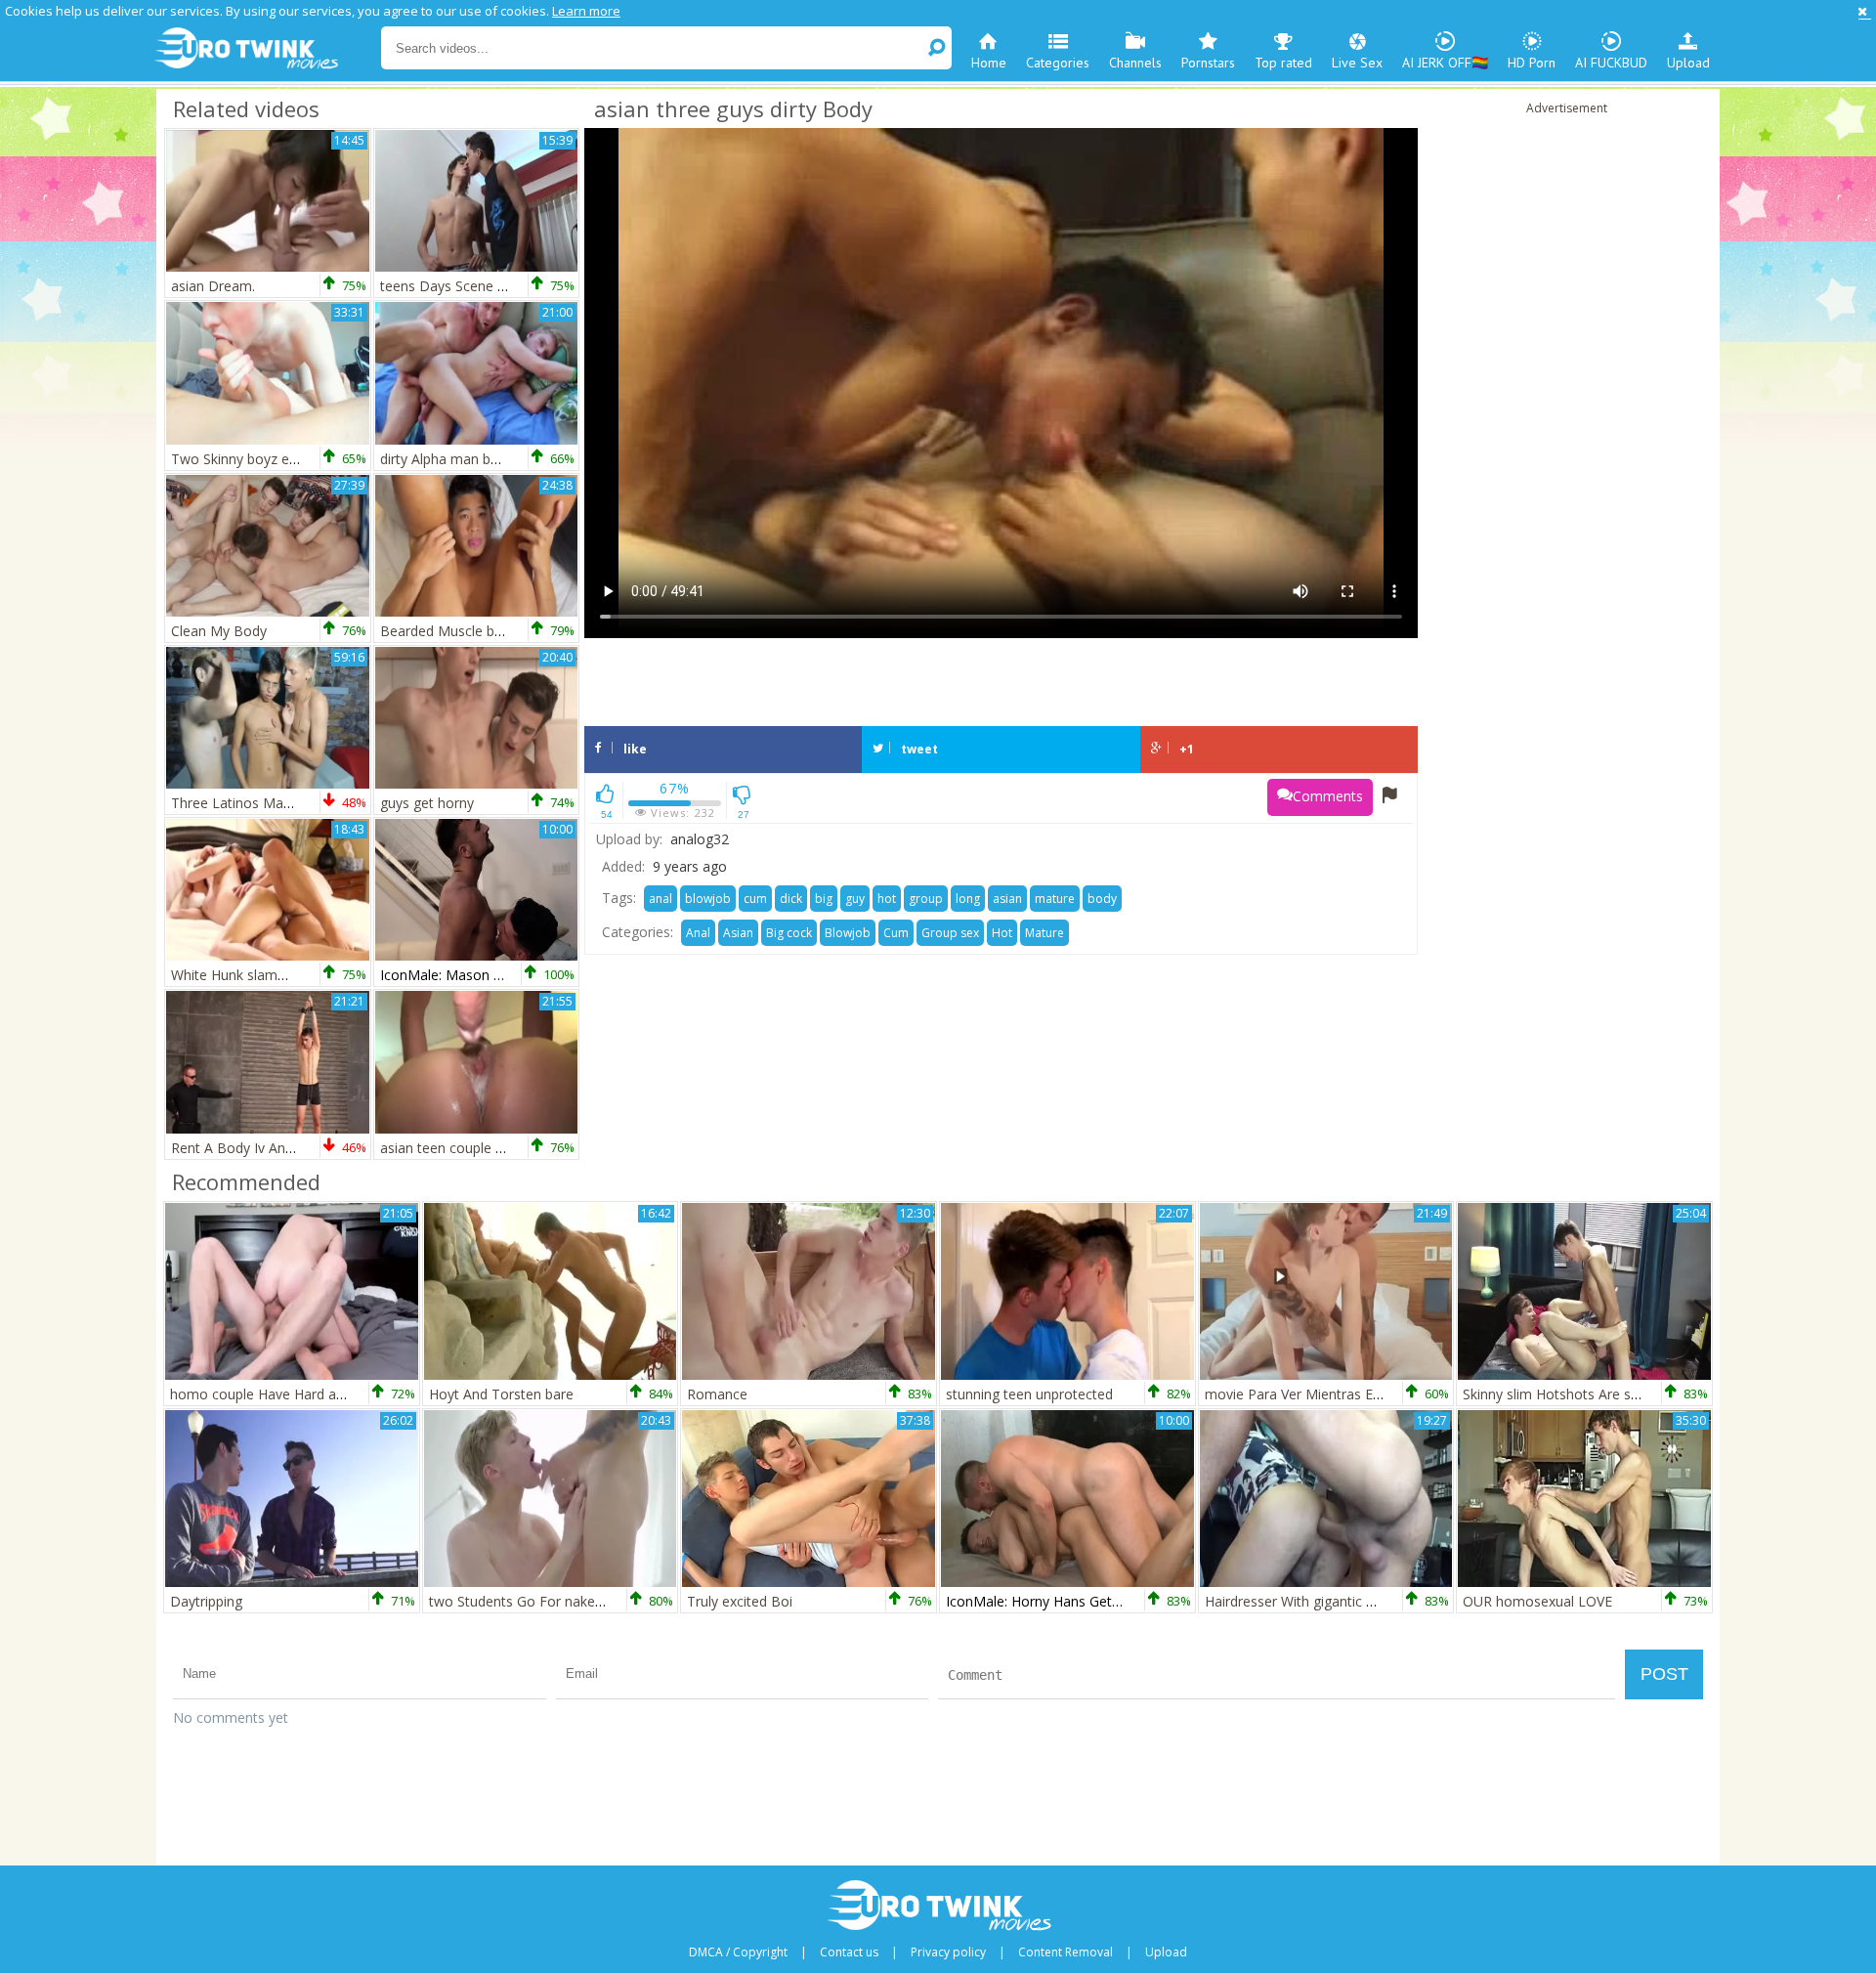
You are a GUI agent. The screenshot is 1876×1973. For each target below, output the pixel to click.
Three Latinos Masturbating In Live (281, 803)
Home (989, 63)
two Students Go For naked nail (529, 1601)
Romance (717, 1394)
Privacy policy (948, 1952)
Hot (1002, 933)
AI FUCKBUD (1611, 63)
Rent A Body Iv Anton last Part (267, 1148)
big (824, 899)
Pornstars (1208, 63)
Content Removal (1066, 1952)
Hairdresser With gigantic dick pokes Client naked (1359, 1601)
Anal (698, 933)
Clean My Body (219, 631)
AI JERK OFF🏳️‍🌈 (1445, 63)
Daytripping (206, 1601)
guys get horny (427, 803)
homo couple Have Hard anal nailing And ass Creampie (343, 1394)
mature (1055, 899)
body (1102, 899)
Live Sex (1357, 63)
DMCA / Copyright (738, 1952)
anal (661, 899)
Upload (1688, 63)
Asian (738, 933)
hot (887, 899)
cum (755, 899)
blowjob (708, 899)
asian (1007, 899)
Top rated (1283, 63)
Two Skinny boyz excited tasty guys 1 (289, 459)
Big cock (789, 933)
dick (791, 899)
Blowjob (848, 933)
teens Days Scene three (455, 286)
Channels (1135, 63)
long (968, 899)
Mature (1045, 933)
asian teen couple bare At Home (482, 1148)
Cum (896, 933)
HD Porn (1532, 63)
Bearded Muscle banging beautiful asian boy (520, 631)
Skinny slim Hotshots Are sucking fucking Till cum (1618, 1394)
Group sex (950, 933)
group (926, 899)
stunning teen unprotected (1029, 1394)
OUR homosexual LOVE (1537, 1601)
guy (855, 899)
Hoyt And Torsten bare (501, 1394)
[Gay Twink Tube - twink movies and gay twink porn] (266, 49)
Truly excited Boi (740, 1601)
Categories (1058, 63)
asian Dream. (213, 286)
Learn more (586, 11)
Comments (1328, 796)
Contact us (849, 1952)
